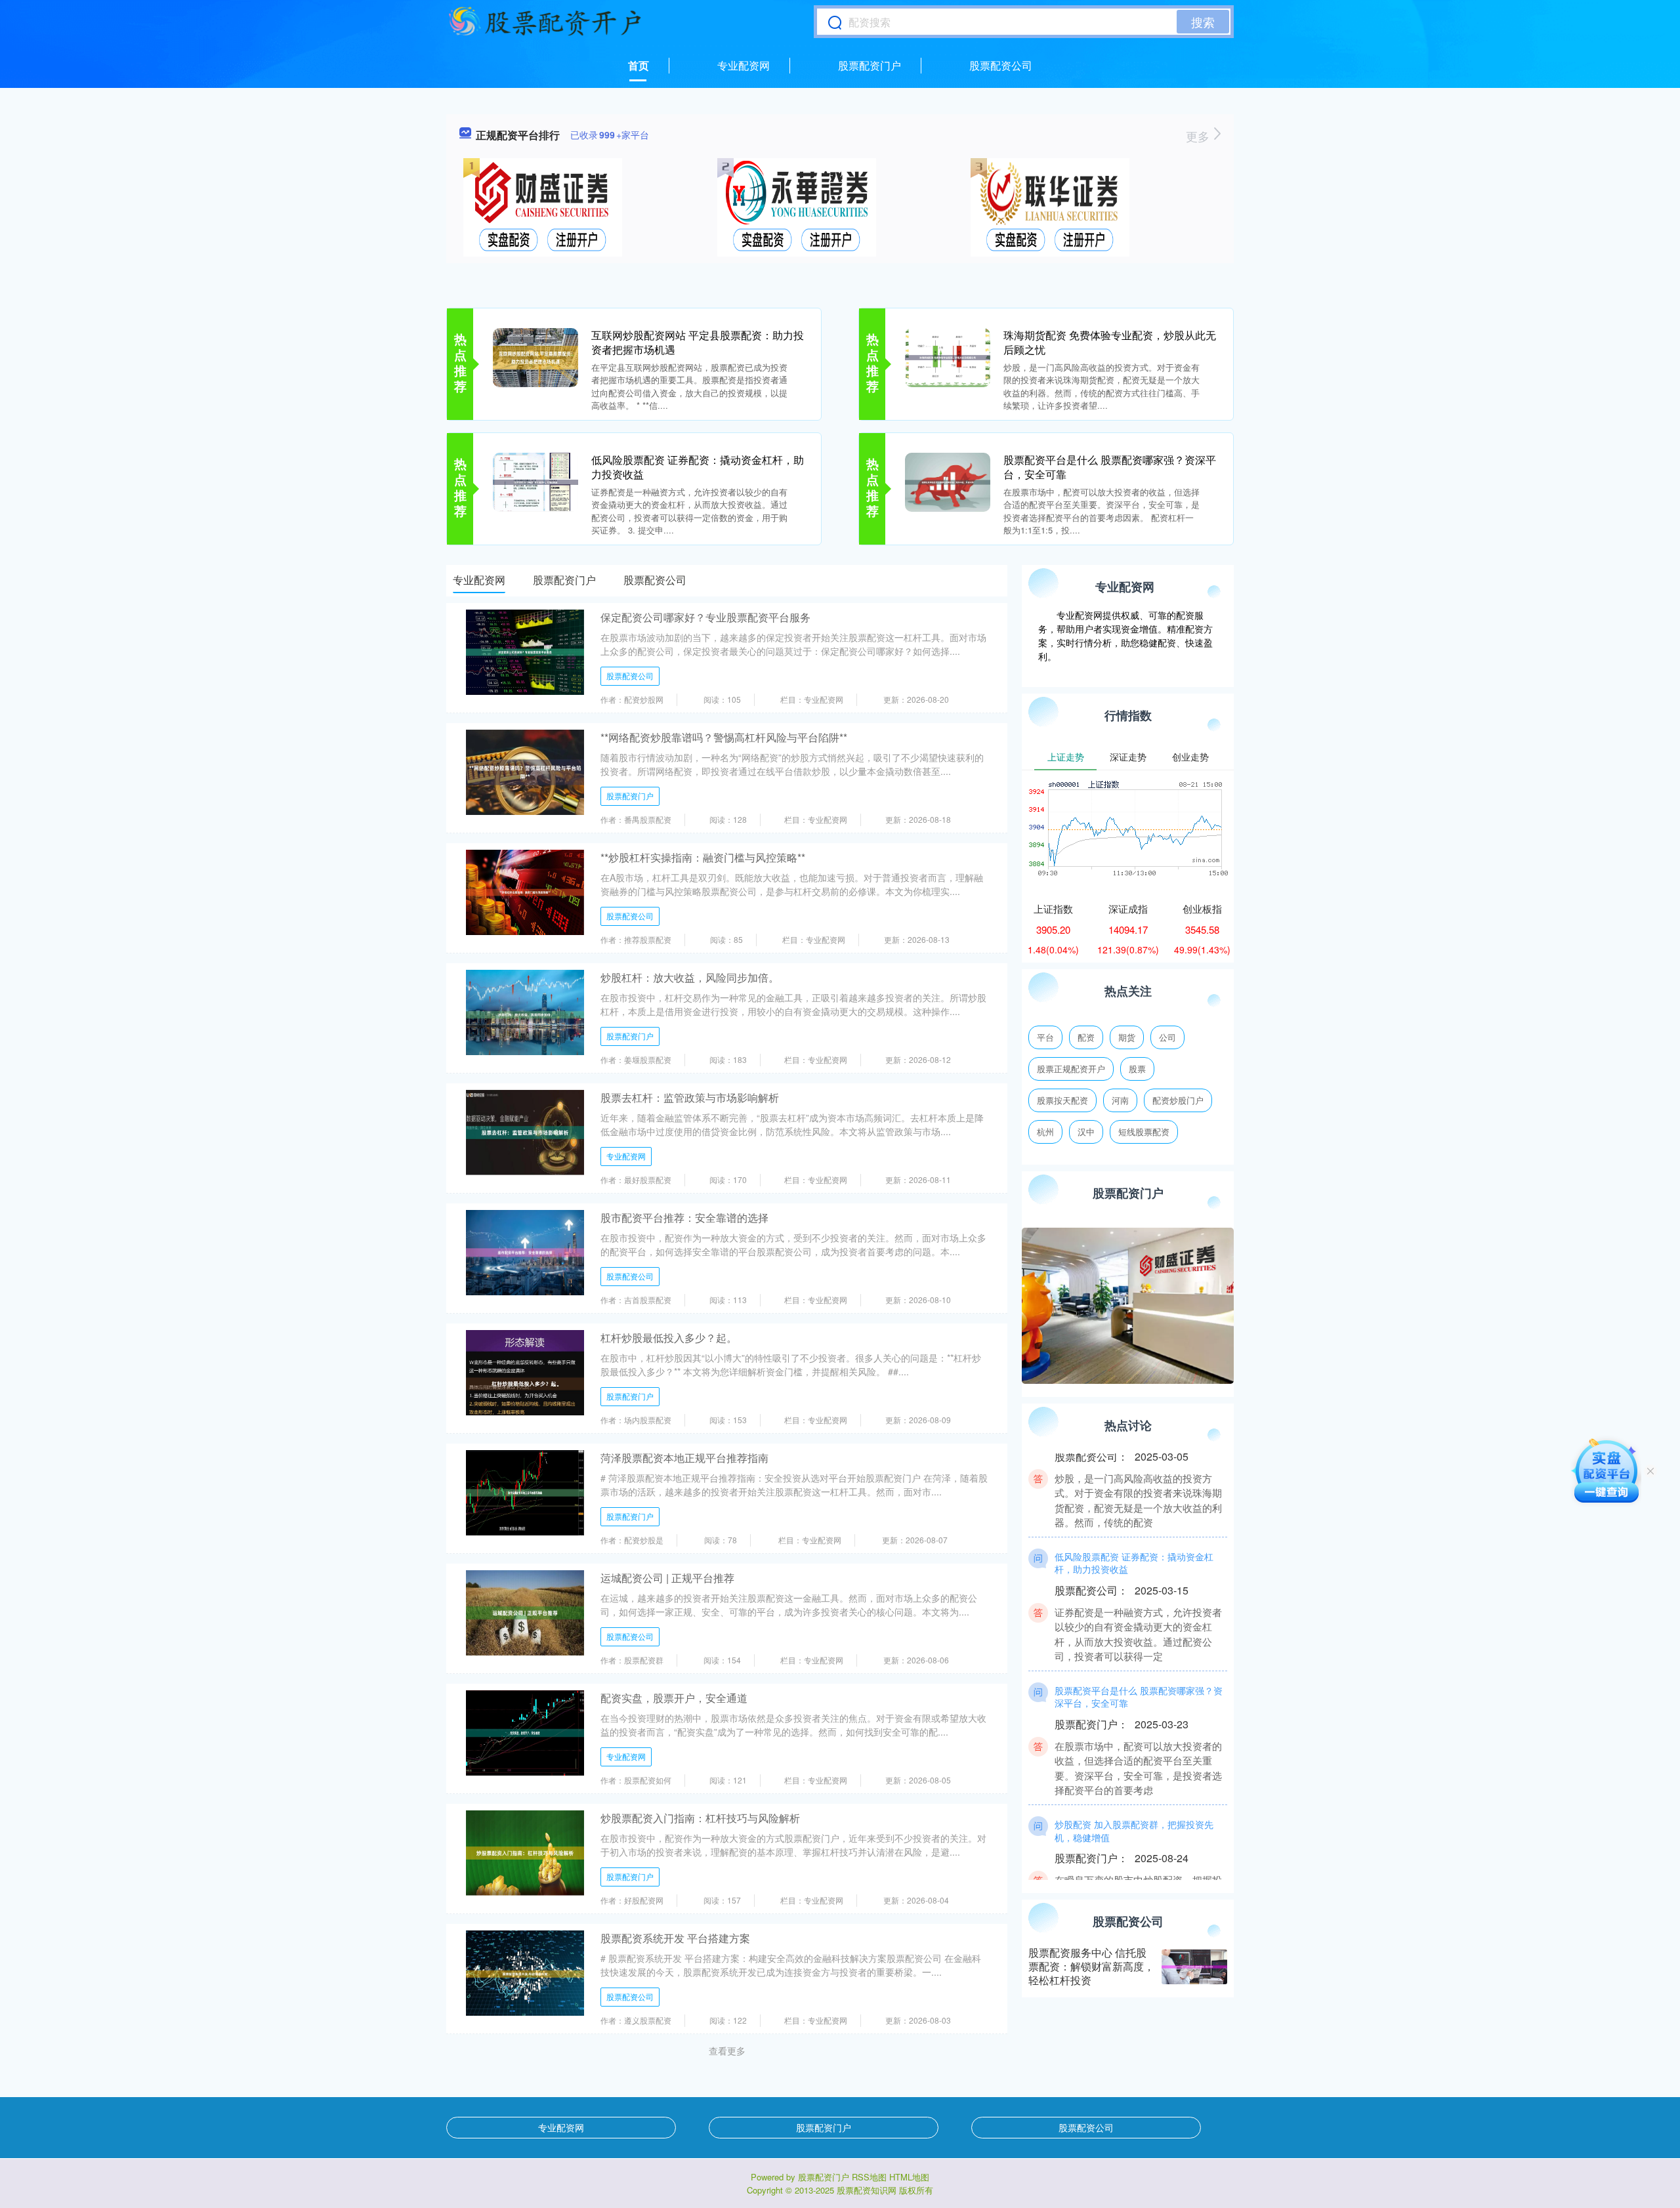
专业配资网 (744, 65)
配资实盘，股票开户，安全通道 (674, 1698)
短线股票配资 (1144, 1132)
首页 (639, 65)
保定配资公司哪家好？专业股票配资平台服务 (705, 617)
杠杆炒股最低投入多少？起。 (669, 1338)
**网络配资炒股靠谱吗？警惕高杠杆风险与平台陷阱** (724, 737)
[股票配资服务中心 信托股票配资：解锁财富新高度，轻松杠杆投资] (1194, 1967)
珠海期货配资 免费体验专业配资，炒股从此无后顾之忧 (1110, 342)
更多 (1199, 136)
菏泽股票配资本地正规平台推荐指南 (684, 1458)
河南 (1120, 1100)
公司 (1167, 1037)
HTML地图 (909, 2177)
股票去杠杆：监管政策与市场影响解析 (690, 1097)
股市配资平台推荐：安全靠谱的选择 (684, 1218)
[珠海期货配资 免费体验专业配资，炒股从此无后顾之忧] (948, 356)
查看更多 (727, 2051)
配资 (1086, 1037)
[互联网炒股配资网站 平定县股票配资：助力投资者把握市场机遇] (535, 356)
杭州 (1045, 1132)
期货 (1127, 1037)
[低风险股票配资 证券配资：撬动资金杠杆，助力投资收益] (535, 481)
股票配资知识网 (867, 2190)
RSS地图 (869, 2177)
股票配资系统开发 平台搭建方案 (675, 1938)
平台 (1045, 1037)
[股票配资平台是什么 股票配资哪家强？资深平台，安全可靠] (948, 481)
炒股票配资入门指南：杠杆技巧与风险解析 (700, 1818)
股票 (1137, 1069)
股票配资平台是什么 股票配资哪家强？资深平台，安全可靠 (1110, 467)
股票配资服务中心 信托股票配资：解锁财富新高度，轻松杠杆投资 (1091, 1966)
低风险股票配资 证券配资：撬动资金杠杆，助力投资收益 (698, 467)
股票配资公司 (1001, 65)
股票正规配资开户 (1071, 1069)
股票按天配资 (1062, 1100)
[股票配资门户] (545, 22)
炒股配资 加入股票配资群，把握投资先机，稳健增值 (1134, 1797)
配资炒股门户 (1178, 1100)
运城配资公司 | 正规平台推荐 (667, 1578)
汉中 (1086, 1132)
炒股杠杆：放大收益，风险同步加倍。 (690, 977)
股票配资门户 (870, 65)
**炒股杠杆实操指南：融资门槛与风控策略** (703, 857)
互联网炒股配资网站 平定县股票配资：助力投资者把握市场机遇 (698, 342)
